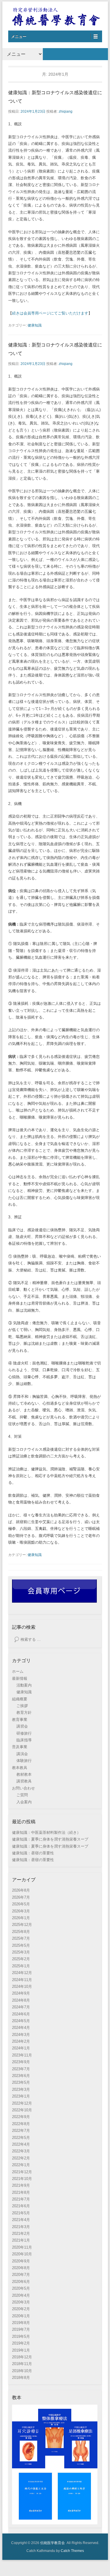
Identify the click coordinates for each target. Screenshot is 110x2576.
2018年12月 (22, 2357)
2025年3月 (21, 1952)
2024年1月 (21, 2048)
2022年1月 (21, 2165)
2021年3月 (21, 2227)
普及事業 (20, 1747)
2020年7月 (21, 2275)
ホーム (18, 1671)
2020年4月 (21, 2295)
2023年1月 (21, 2096)
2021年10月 (22, 2179)
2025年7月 (21, 1938)
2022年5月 (21, 2138)
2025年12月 (22, 1925)
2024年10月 (22, 1986)
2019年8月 (21, 2323)
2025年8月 (21, 1932)
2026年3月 (21, 1911)
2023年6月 (21, 2076)
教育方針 (24, 1712)
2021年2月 (21, 2234)
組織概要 (20, 1699)
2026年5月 (21, 1904)
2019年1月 (21, 2350)
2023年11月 (22, 2055)
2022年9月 (21, 2117)
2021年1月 (21, 2240)
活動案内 (24, 1685)
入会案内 (24, 1802)
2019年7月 (21, 2329)
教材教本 (24, 1774)
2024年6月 (21, 2014)
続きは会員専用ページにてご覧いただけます (50, 313)
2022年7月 (21, 2131)
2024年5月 (21, 2021)
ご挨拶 (22, 1706)
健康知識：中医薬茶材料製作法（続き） (46, 1832)
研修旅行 (24, 1733)
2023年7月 (21, 2069)
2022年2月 (21, 2158)
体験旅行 (24, 1761)
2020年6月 (21, 2282)
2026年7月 (21, 1897)
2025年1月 (21, 1966)
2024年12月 (22, 1973)
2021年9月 (21, 2185)
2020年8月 (21, 2268)
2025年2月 (21, 1959)
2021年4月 (21, 2220)
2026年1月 (21, 1918)
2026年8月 (21, 1890)
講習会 (22, 1726)
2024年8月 (21, 2000)
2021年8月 (21, 2192)
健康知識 (35, 325)
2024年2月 (21, 2041)
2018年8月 (21, 2378)
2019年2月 (21, 2343)
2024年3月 (21, 2035)
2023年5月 (21, 2082)
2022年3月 (21, 2151)
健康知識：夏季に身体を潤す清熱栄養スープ (50, 1839)
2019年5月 (21, 2336)
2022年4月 (21, 2144)
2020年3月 (21, 2302)
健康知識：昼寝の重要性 (33, 1853)
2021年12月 (22, 2172)
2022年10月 (22, 2110)
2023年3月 (21, 2089)
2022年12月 (22, 2103)
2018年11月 (22, 2364)
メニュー (19, 37)
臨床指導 (24, 1740)
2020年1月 (21, 2316)
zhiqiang (66, 111)
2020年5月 (21, 2288)
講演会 (22, 1754)
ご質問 (22, 1795)
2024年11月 (22, 1980)
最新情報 (20, 1678)
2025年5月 (21, 1945)
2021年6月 (21, 2206)
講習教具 (24, 1781)
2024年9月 (21, 1993)
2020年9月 (21, 2261)
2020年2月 (21, 2309)
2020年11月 (22, 2247)
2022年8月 (21, 2124)
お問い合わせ (23, 1788)
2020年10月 (22, 2254)
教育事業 (20, 1720)
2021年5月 (21, 2213)
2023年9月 (21, 2062)
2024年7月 (21, 2007)
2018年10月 (22, 2371)
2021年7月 (21, 2199)
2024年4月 (21, 2028)
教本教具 (20, 1768)
